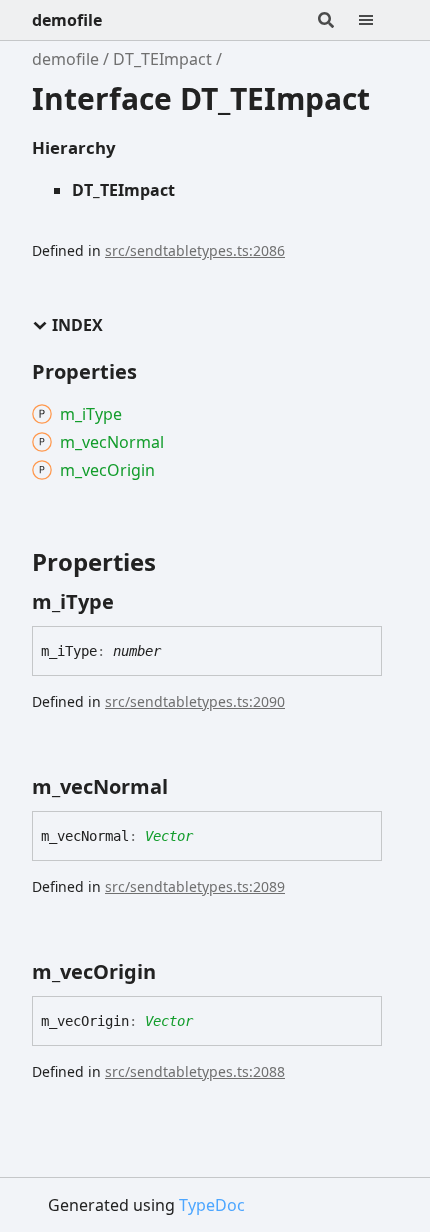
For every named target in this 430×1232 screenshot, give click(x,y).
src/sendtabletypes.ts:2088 (195, 1071)
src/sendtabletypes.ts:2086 (195, 250)
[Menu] (378, 20)
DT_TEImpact (162, 59)
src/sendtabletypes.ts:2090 (195, 701)
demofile (67, 20)
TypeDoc (212, 1205)
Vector (169, 836)
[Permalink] (132, 602)
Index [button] (77, 325)
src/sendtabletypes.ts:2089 (195, 886)
